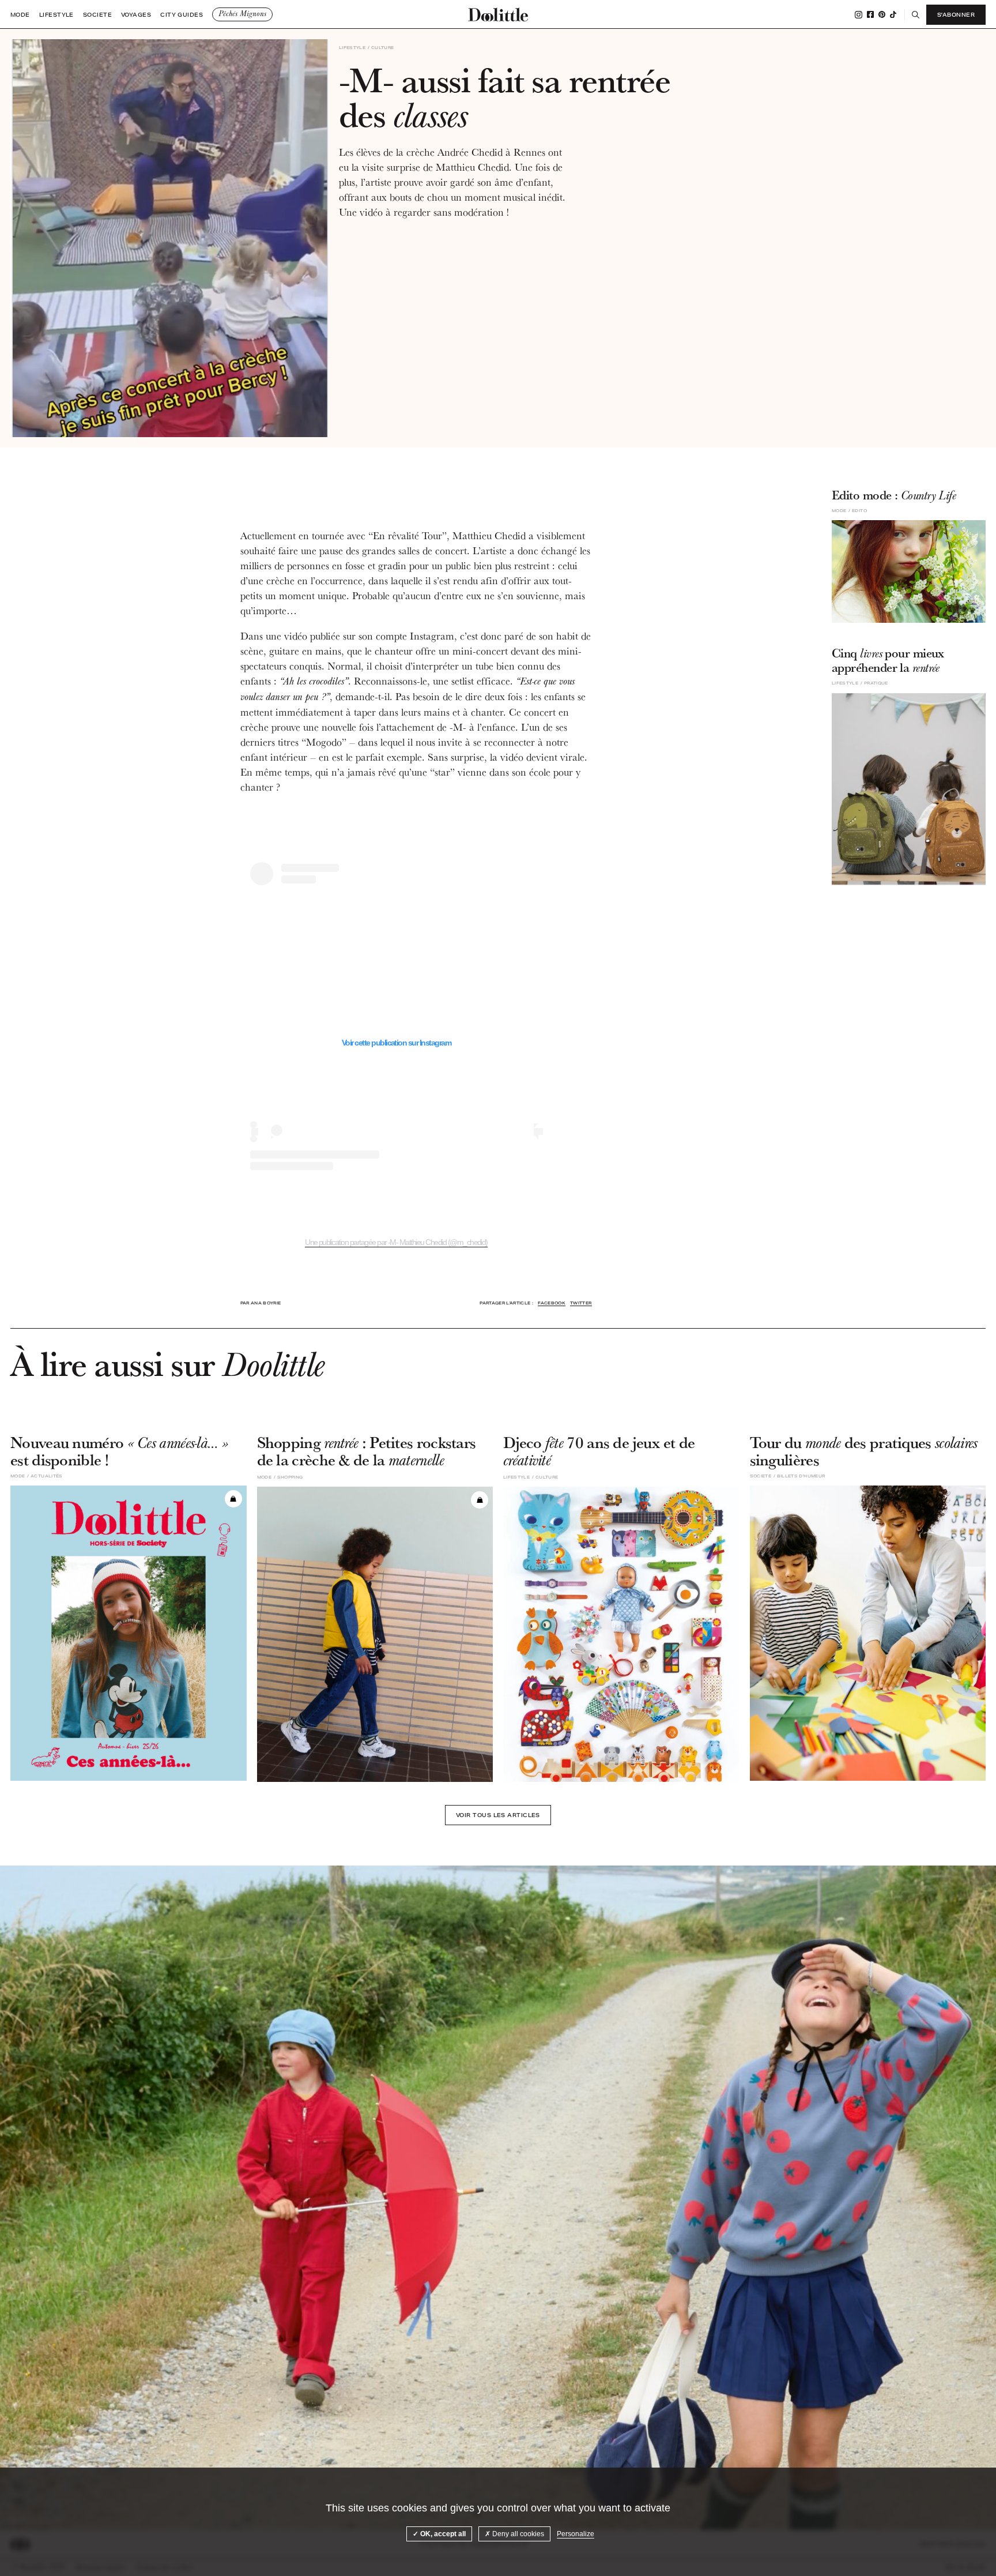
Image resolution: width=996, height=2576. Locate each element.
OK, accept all (442, 2534)
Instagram (859, 15)
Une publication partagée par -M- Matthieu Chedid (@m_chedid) (396, 1242)
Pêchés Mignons (242, 14)
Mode (20, 15)
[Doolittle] (498, 14)
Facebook (870, 14)
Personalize (576, 2534)
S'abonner (956, 14)
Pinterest (882, 14)
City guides (182, 15)
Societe (97, 15)
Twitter (581, 1303)
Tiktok (893, 14)
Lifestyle (56, 15)
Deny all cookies (517, 2534)
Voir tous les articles (498, 1815)
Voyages (136, 15)
